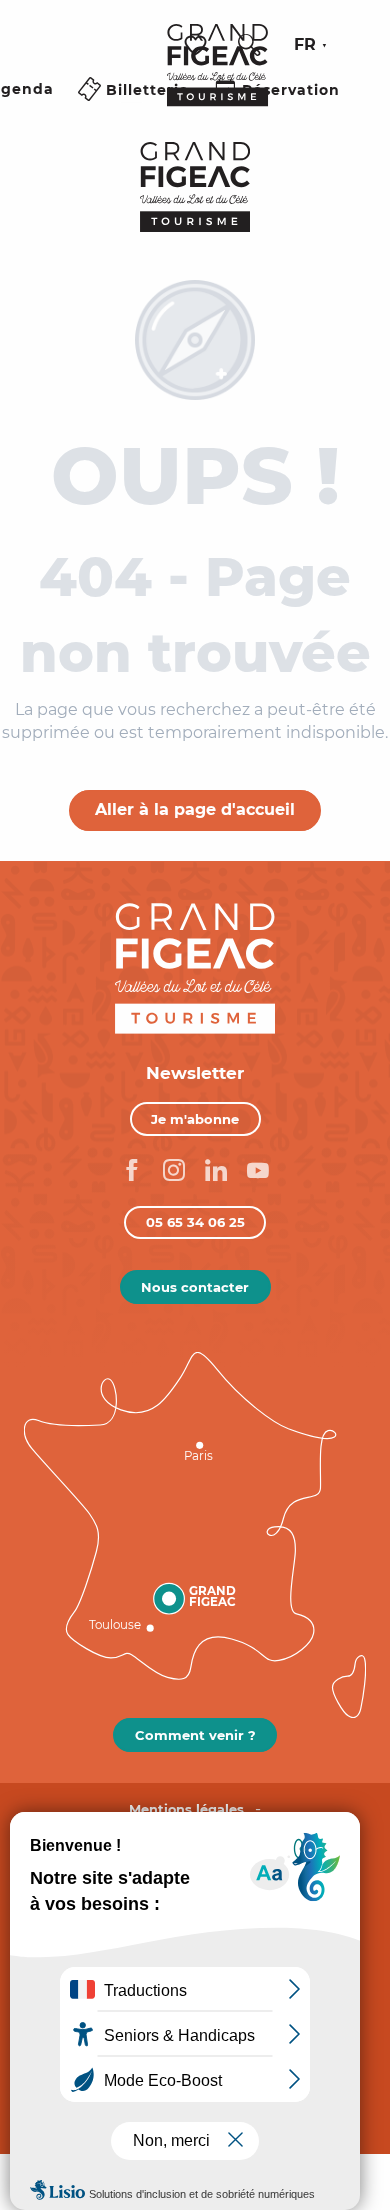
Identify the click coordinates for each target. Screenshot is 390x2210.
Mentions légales (186, 1809)
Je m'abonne (195, 1119)
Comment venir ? (195, 1735)
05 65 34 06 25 (195, 1222)
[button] (249, 45)
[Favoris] (198, 45)
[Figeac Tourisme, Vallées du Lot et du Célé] (217, 79)
